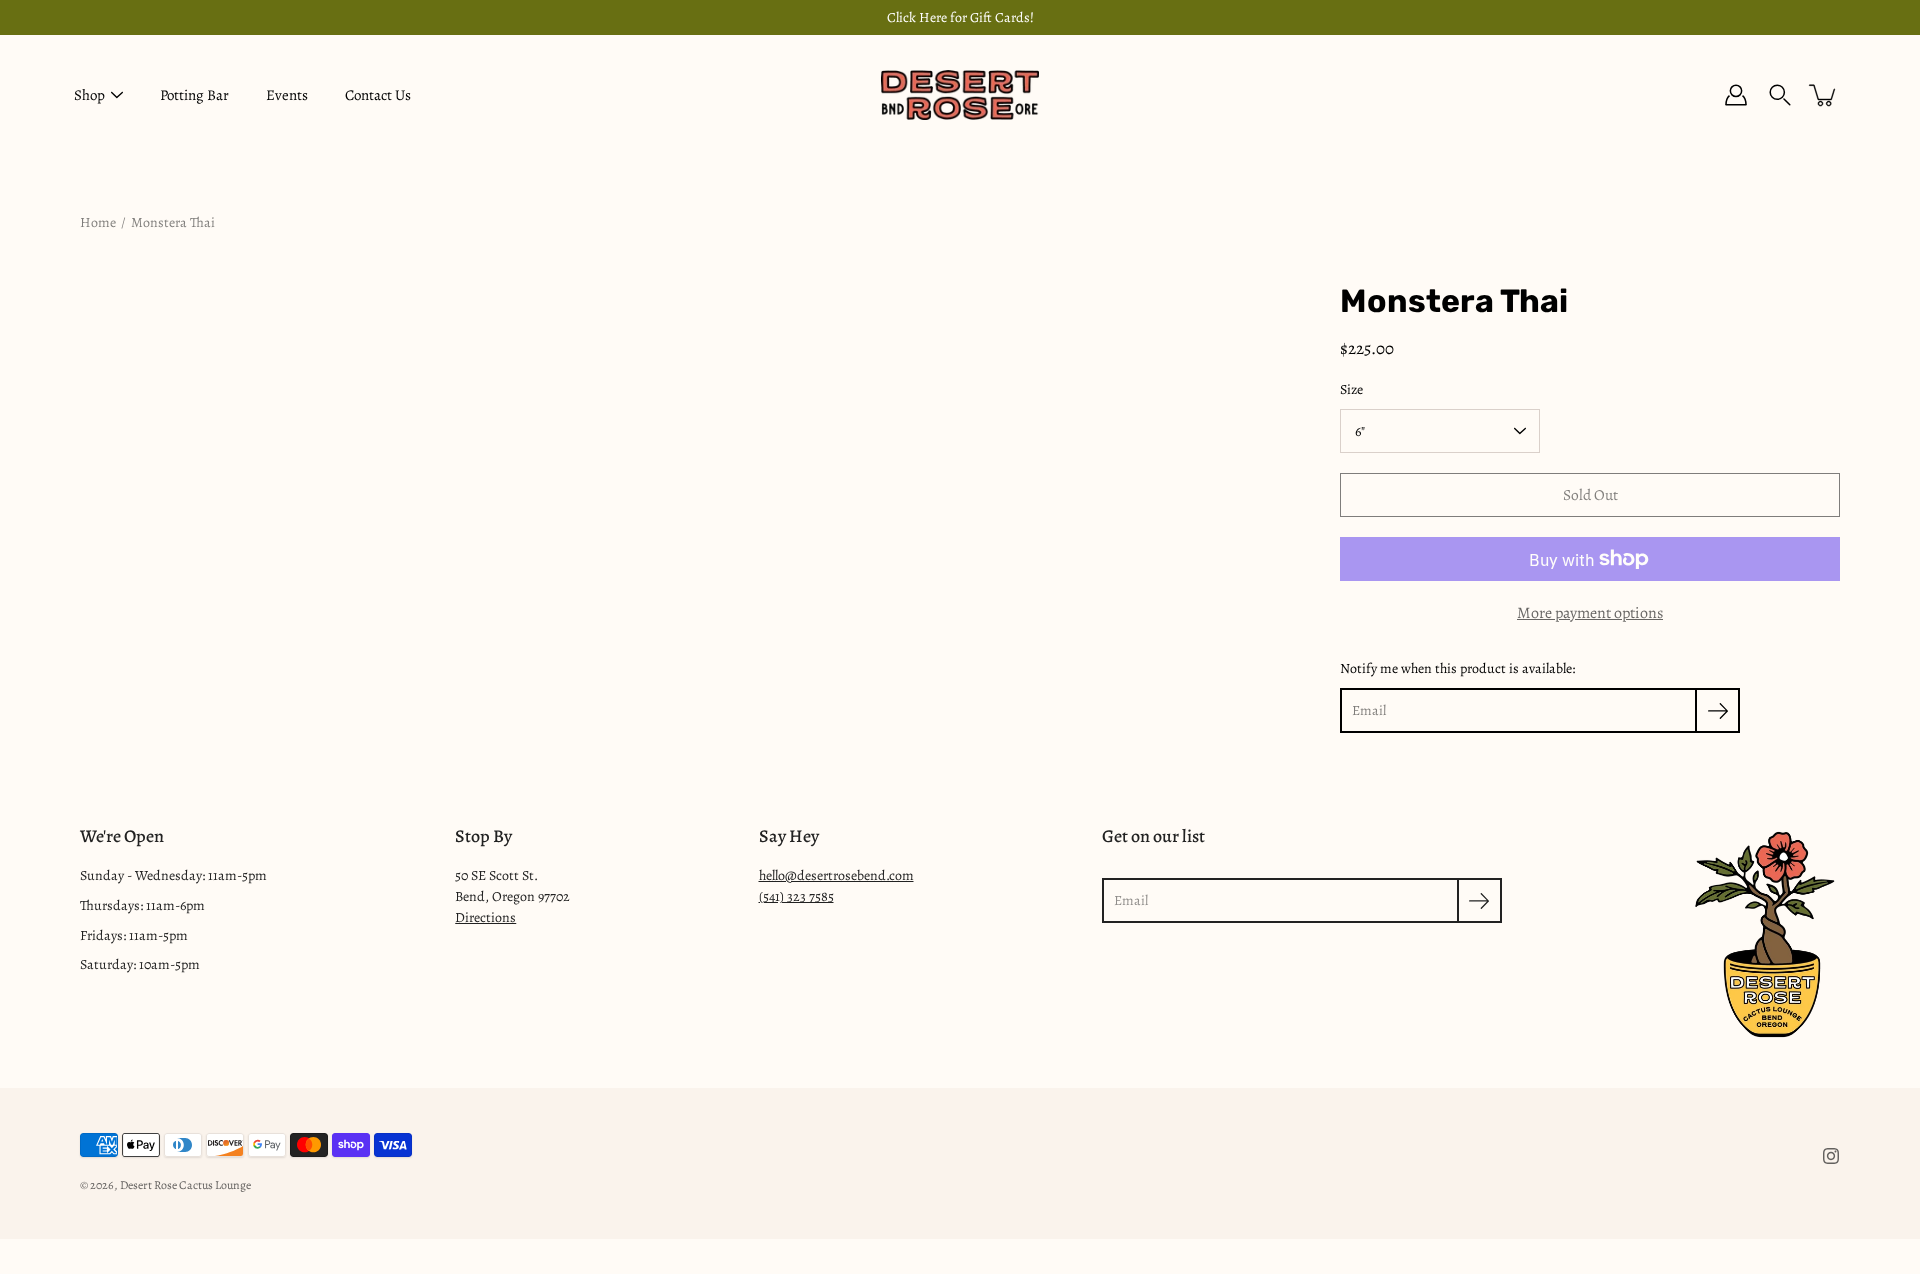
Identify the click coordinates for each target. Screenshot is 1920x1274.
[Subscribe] (1717, 710)
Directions (485, 917)
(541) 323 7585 (796, 896)
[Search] (1780, 95)
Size (1351, 389)
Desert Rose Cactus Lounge (185, 1185)
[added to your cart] (1824, 95)
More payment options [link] (1590, 613)
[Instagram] (1831, 1156)
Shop (89, 95)
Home (98, 222)
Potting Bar (194, 95)
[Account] (1736, 95)
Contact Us (378, 95)
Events (287, 95)
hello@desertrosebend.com (836, 875)
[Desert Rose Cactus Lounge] (960, 95)
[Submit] (1479, 900)
